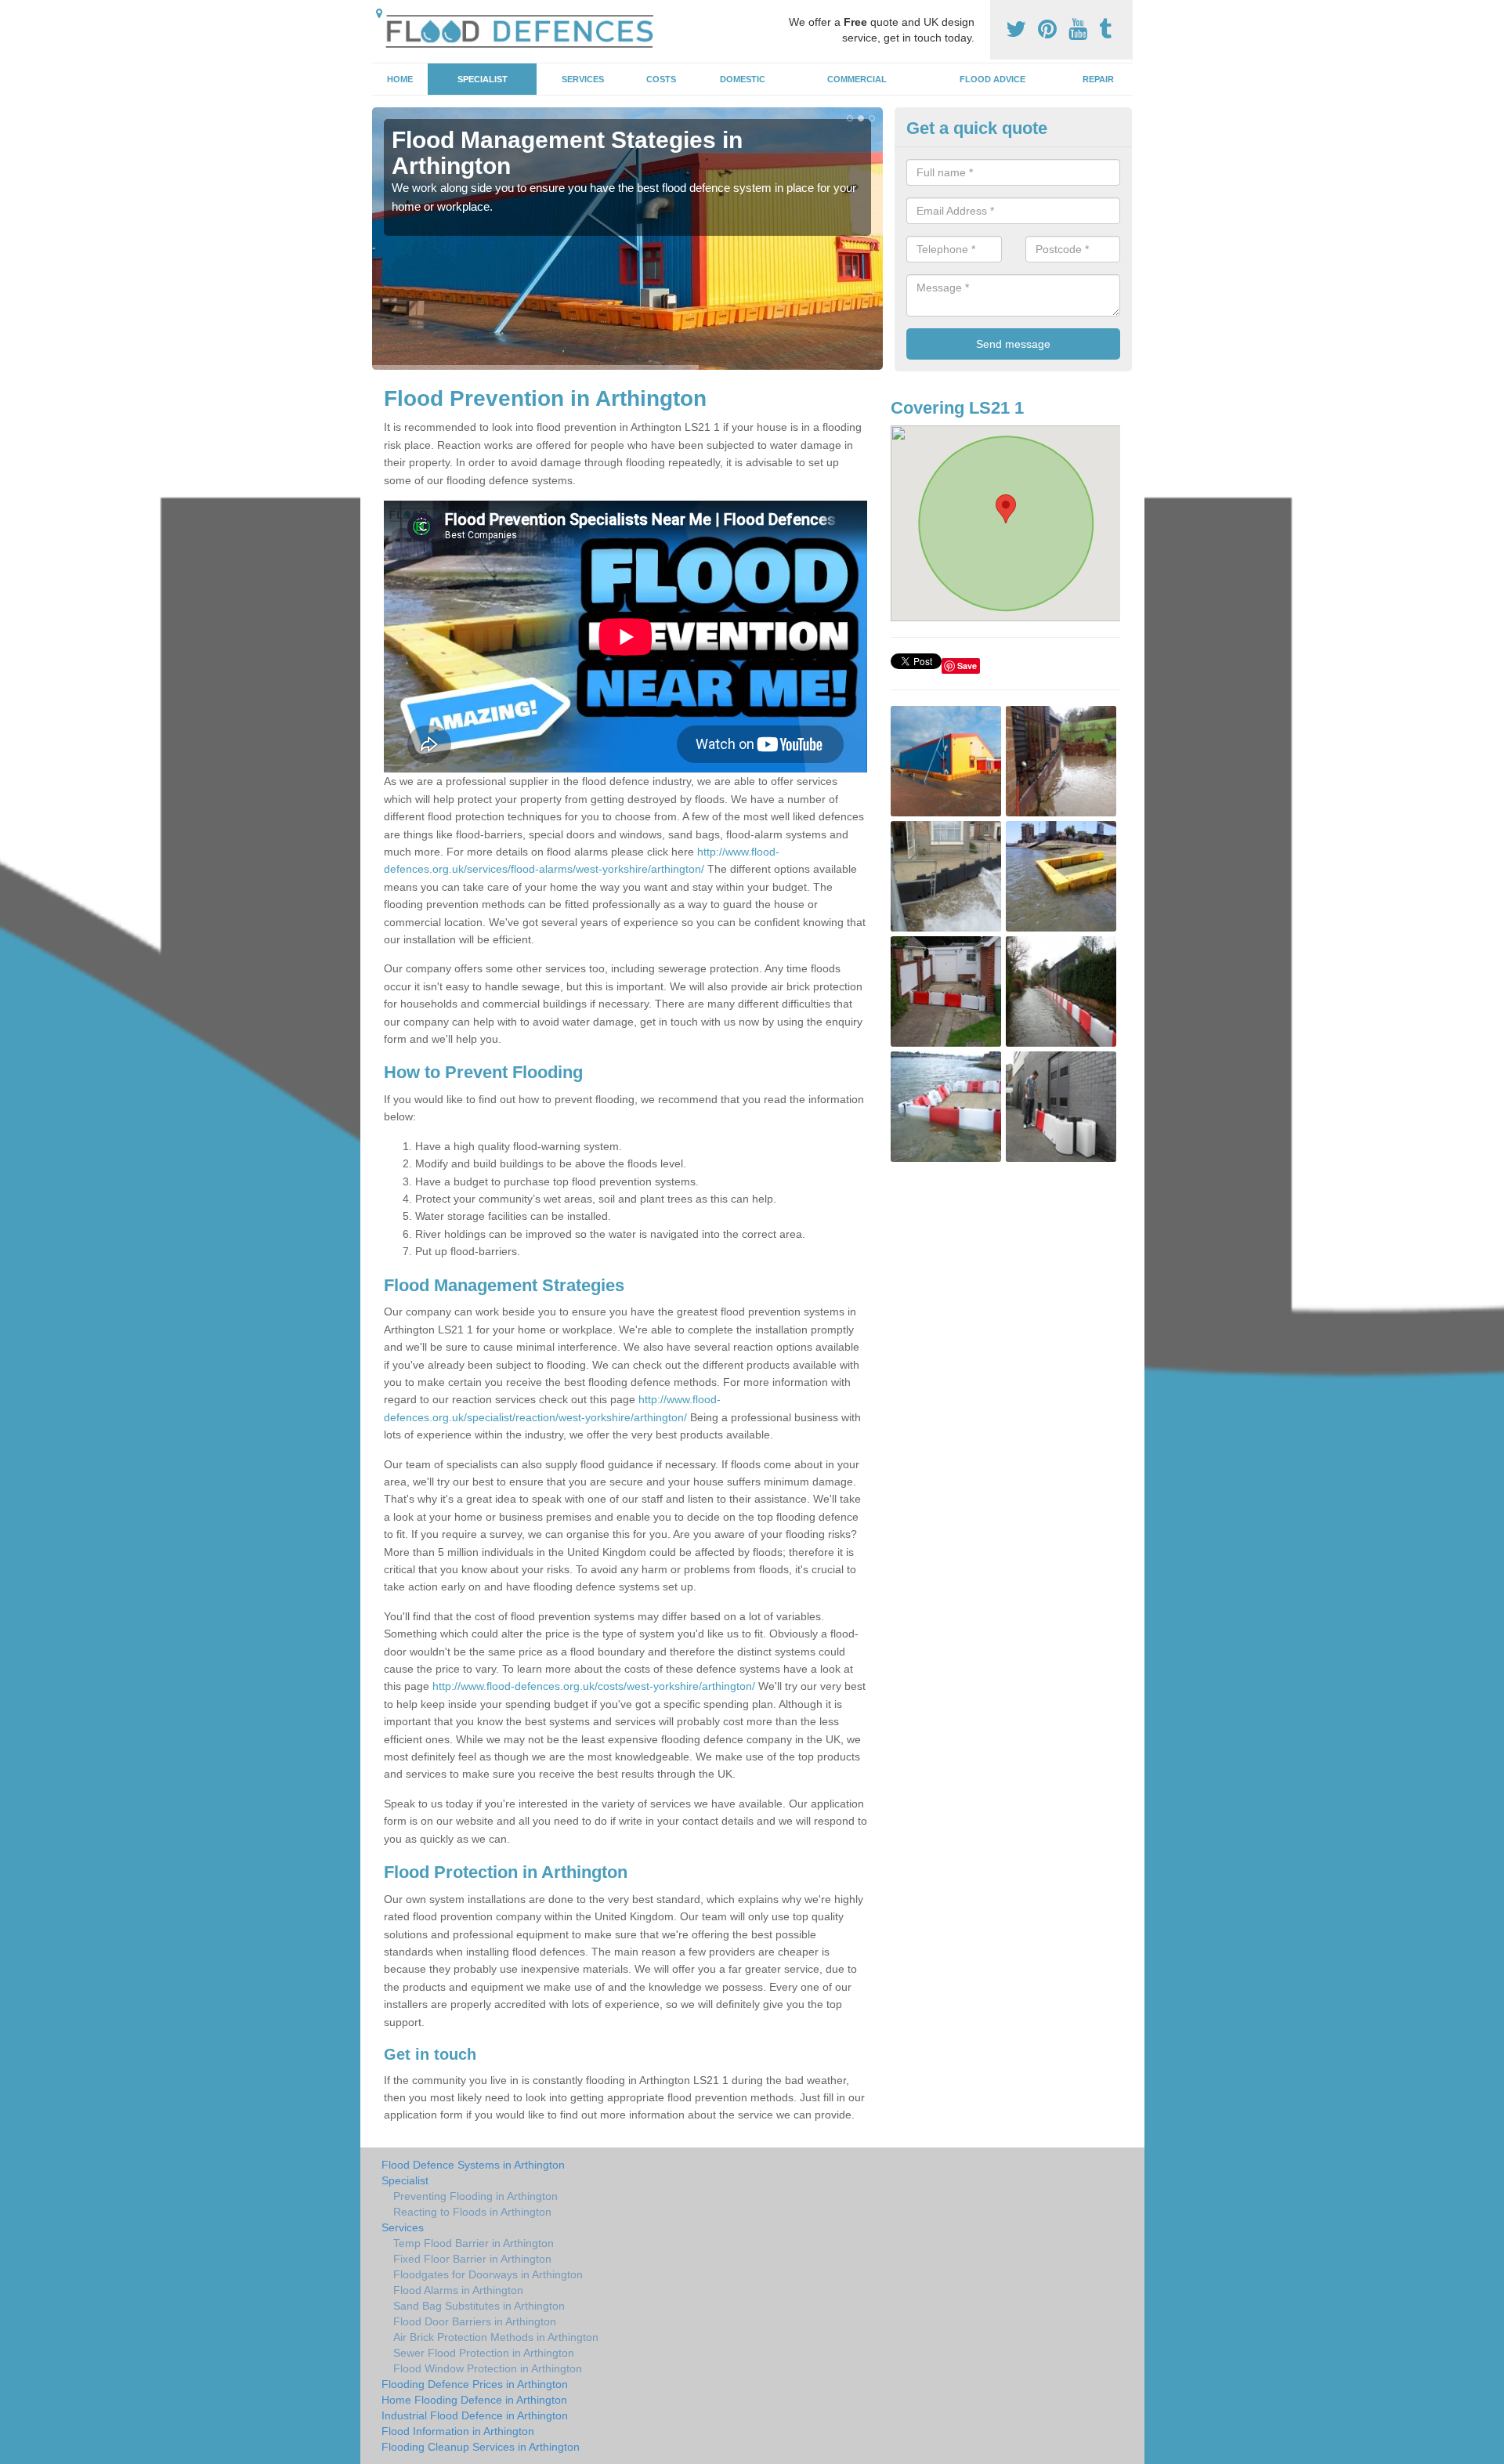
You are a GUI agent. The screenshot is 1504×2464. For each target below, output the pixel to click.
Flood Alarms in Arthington (458, 2290)
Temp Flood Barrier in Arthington (474, 2243)
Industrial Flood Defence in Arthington (475, 2415)
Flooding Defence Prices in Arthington (475, 2384)
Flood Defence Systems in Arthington (473, 2165)
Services (583, 79)
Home (400, 79)
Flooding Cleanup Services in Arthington (481, 2447)
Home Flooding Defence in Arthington (474, 2400)
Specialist (483, 79)
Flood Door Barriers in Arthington (475, 2321)
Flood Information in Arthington (458, 2431)
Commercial (857, 79)
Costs (661, 79)
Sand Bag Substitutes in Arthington (479, 2306)
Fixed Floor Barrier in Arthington (472, 2259)
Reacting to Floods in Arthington (472, 2212)
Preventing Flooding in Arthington (475, 2196)
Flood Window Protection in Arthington (488, 2368)
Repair (1098, 79)
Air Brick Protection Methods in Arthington (496, 2337)
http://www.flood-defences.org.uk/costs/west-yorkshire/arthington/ (594, 1686)
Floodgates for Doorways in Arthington (488, 2274)
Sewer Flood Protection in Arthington (484, 2353)
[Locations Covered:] (379, 13)
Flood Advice (992, 79)
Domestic (743, 79)
